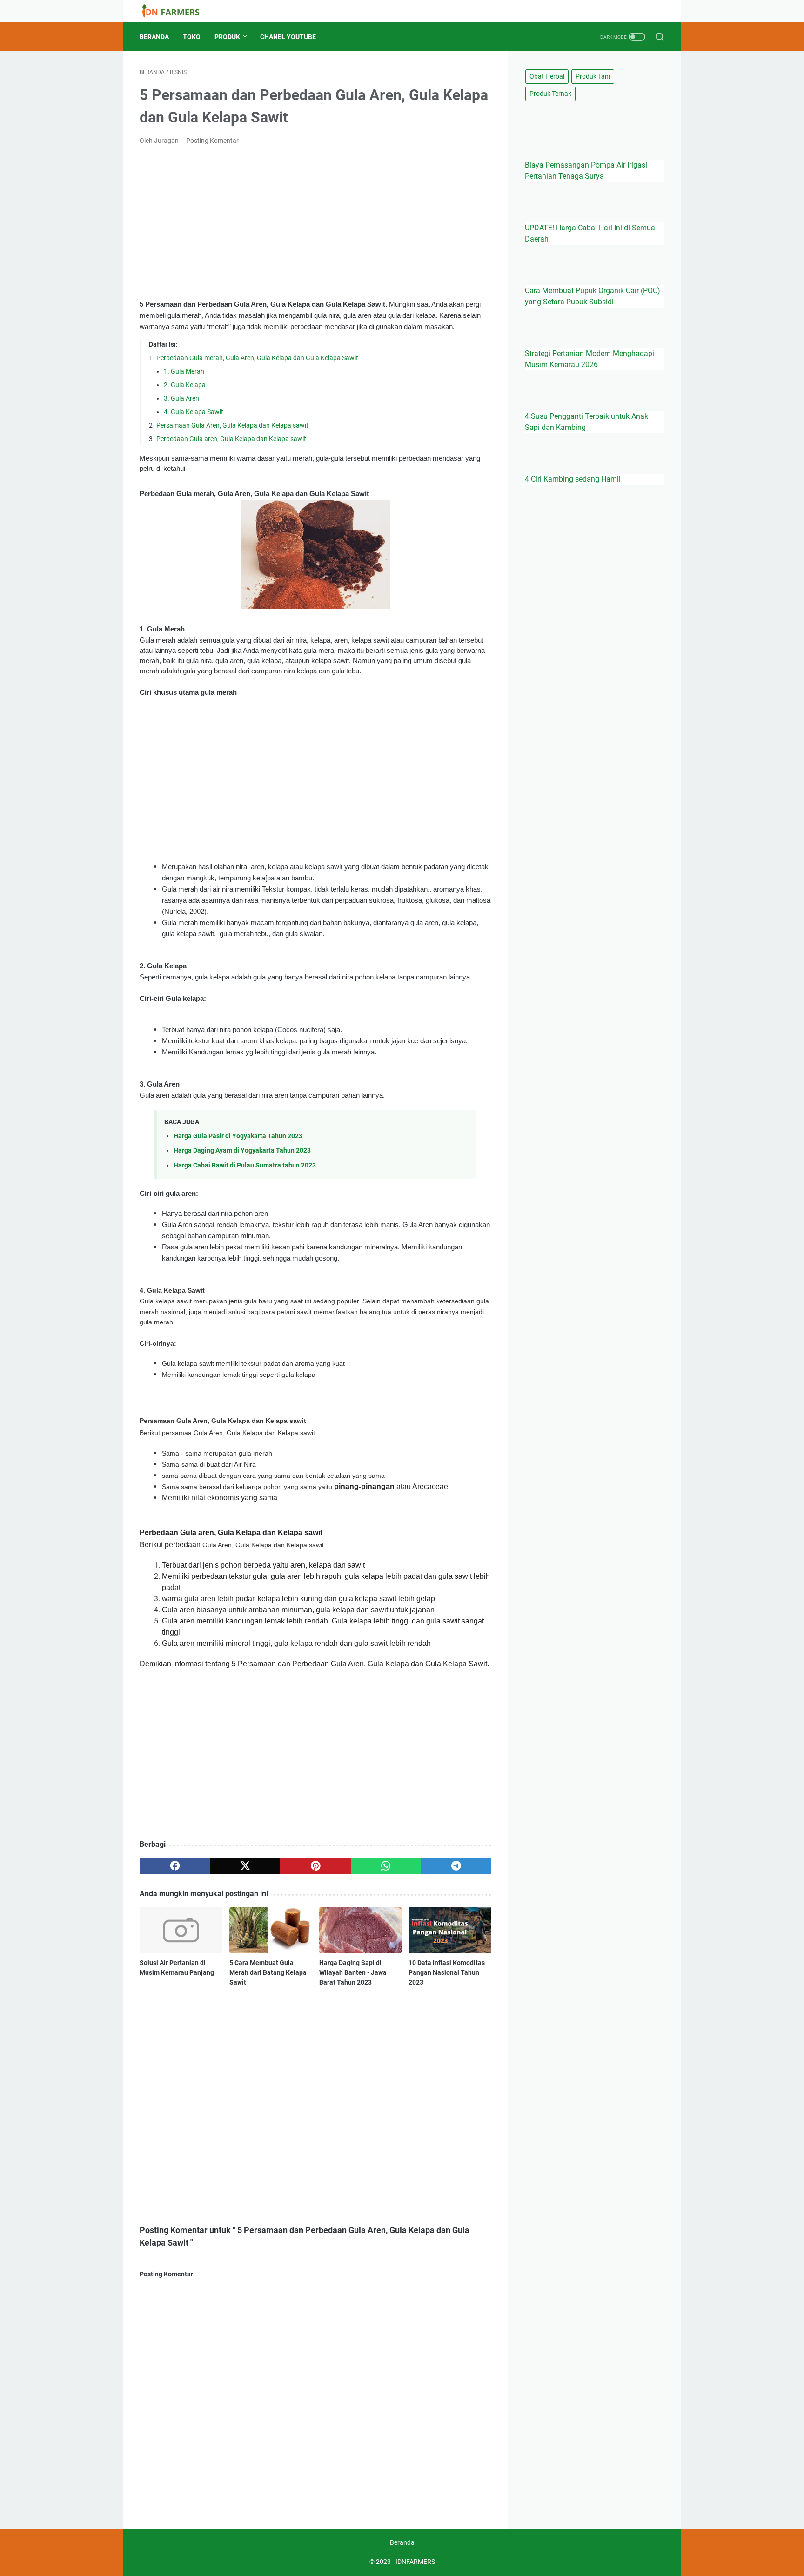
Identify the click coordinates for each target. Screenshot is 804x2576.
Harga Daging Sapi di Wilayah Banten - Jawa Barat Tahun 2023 (353, 1972)
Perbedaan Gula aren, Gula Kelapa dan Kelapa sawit (231, 439)
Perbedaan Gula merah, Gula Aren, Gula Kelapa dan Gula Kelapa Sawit (258, 358)
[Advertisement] (315, 222)
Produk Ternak (550, 94)
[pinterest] (315, 1866)
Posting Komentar (212, 141)
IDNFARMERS (415, 2562)
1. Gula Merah (184, 371)
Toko (192, 37)
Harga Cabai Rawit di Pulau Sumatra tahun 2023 (245, 1165)
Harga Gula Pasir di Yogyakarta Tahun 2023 (238, 1136)
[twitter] (245, 1866)
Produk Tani (593, 76)
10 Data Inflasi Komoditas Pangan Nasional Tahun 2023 (447, 1972)
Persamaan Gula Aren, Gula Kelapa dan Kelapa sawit (232, 425)
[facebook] (175, 1866)
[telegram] (456, 1866)
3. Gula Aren (181, 398)
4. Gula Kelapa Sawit (194, 412)
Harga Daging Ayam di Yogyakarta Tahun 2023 (242, 1150)
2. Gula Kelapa (185, 385)
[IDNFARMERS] (176, 11)
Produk (227, 37)
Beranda (154, 37)
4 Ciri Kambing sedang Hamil (573, 479)
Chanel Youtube (288, 37)
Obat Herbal (547, 76)
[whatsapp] (386, 1866)
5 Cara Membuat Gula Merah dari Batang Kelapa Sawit (268, 1972)
